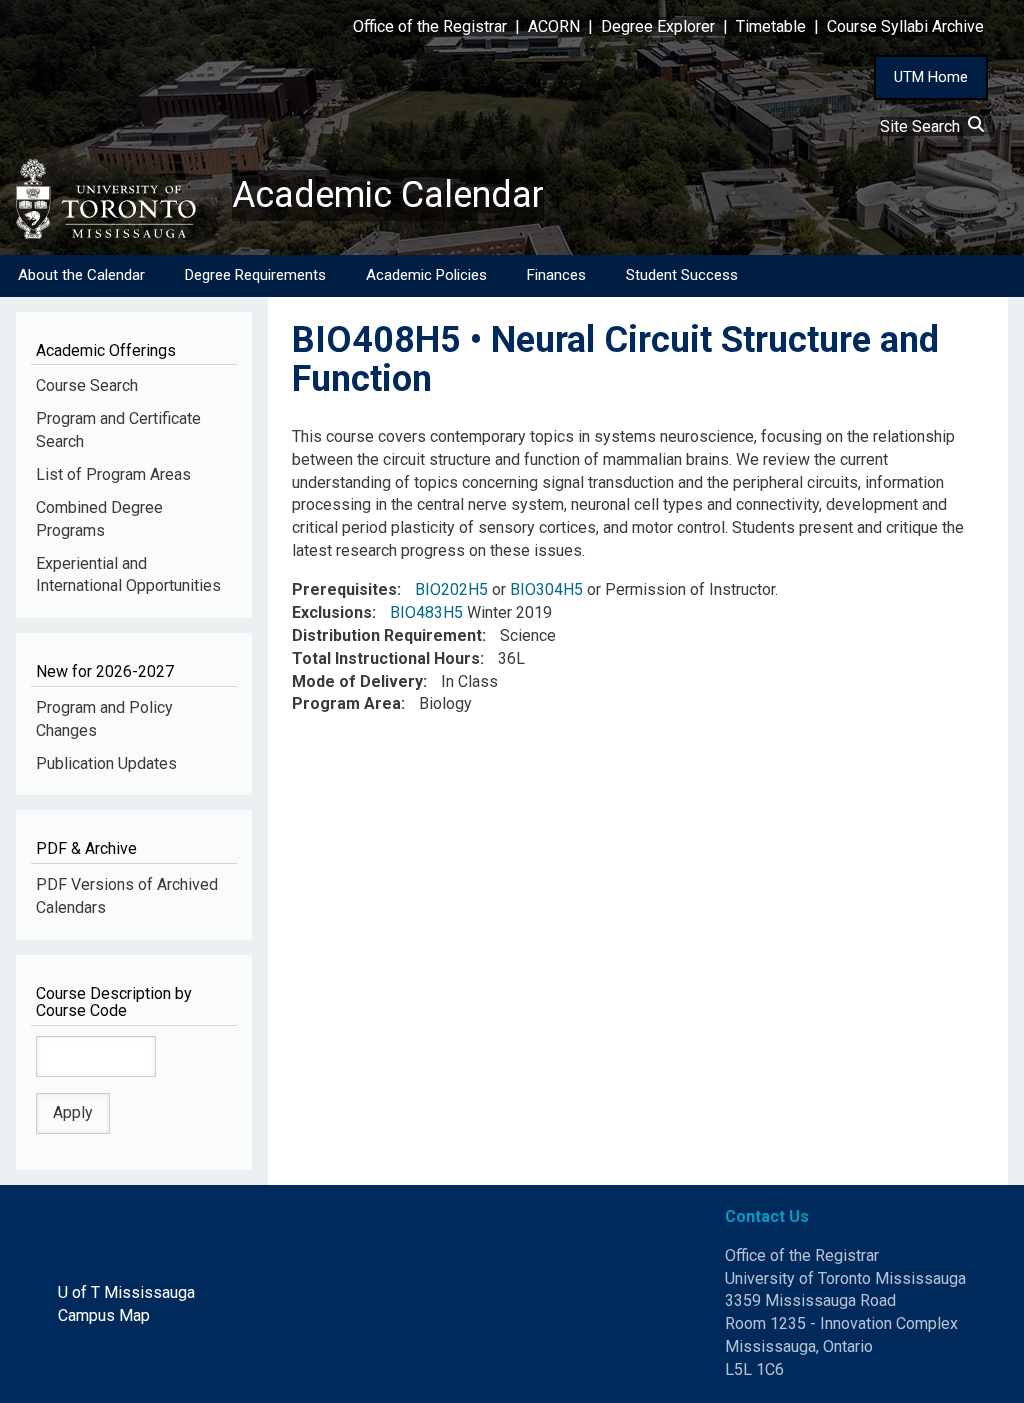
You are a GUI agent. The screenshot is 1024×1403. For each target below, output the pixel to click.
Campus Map (104, 1315)
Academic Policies (426, 275)
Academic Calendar (388, 195)
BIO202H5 (451, 589)
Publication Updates (106, 763)
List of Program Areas (113, 474)
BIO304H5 (546, 589)
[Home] (116, 199)
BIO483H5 (426, 612)
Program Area (346, 703)
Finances (556, 275)
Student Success (682, 275)
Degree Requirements (255, 275)
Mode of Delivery (357, 681)
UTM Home (931, 77)
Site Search (924, 126)
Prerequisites (344, 589)
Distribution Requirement (387, 635)
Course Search (87, 385)
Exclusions (332, 612)
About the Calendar (81, 275)
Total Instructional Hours (386, 658)
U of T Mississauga (126, 1292)
